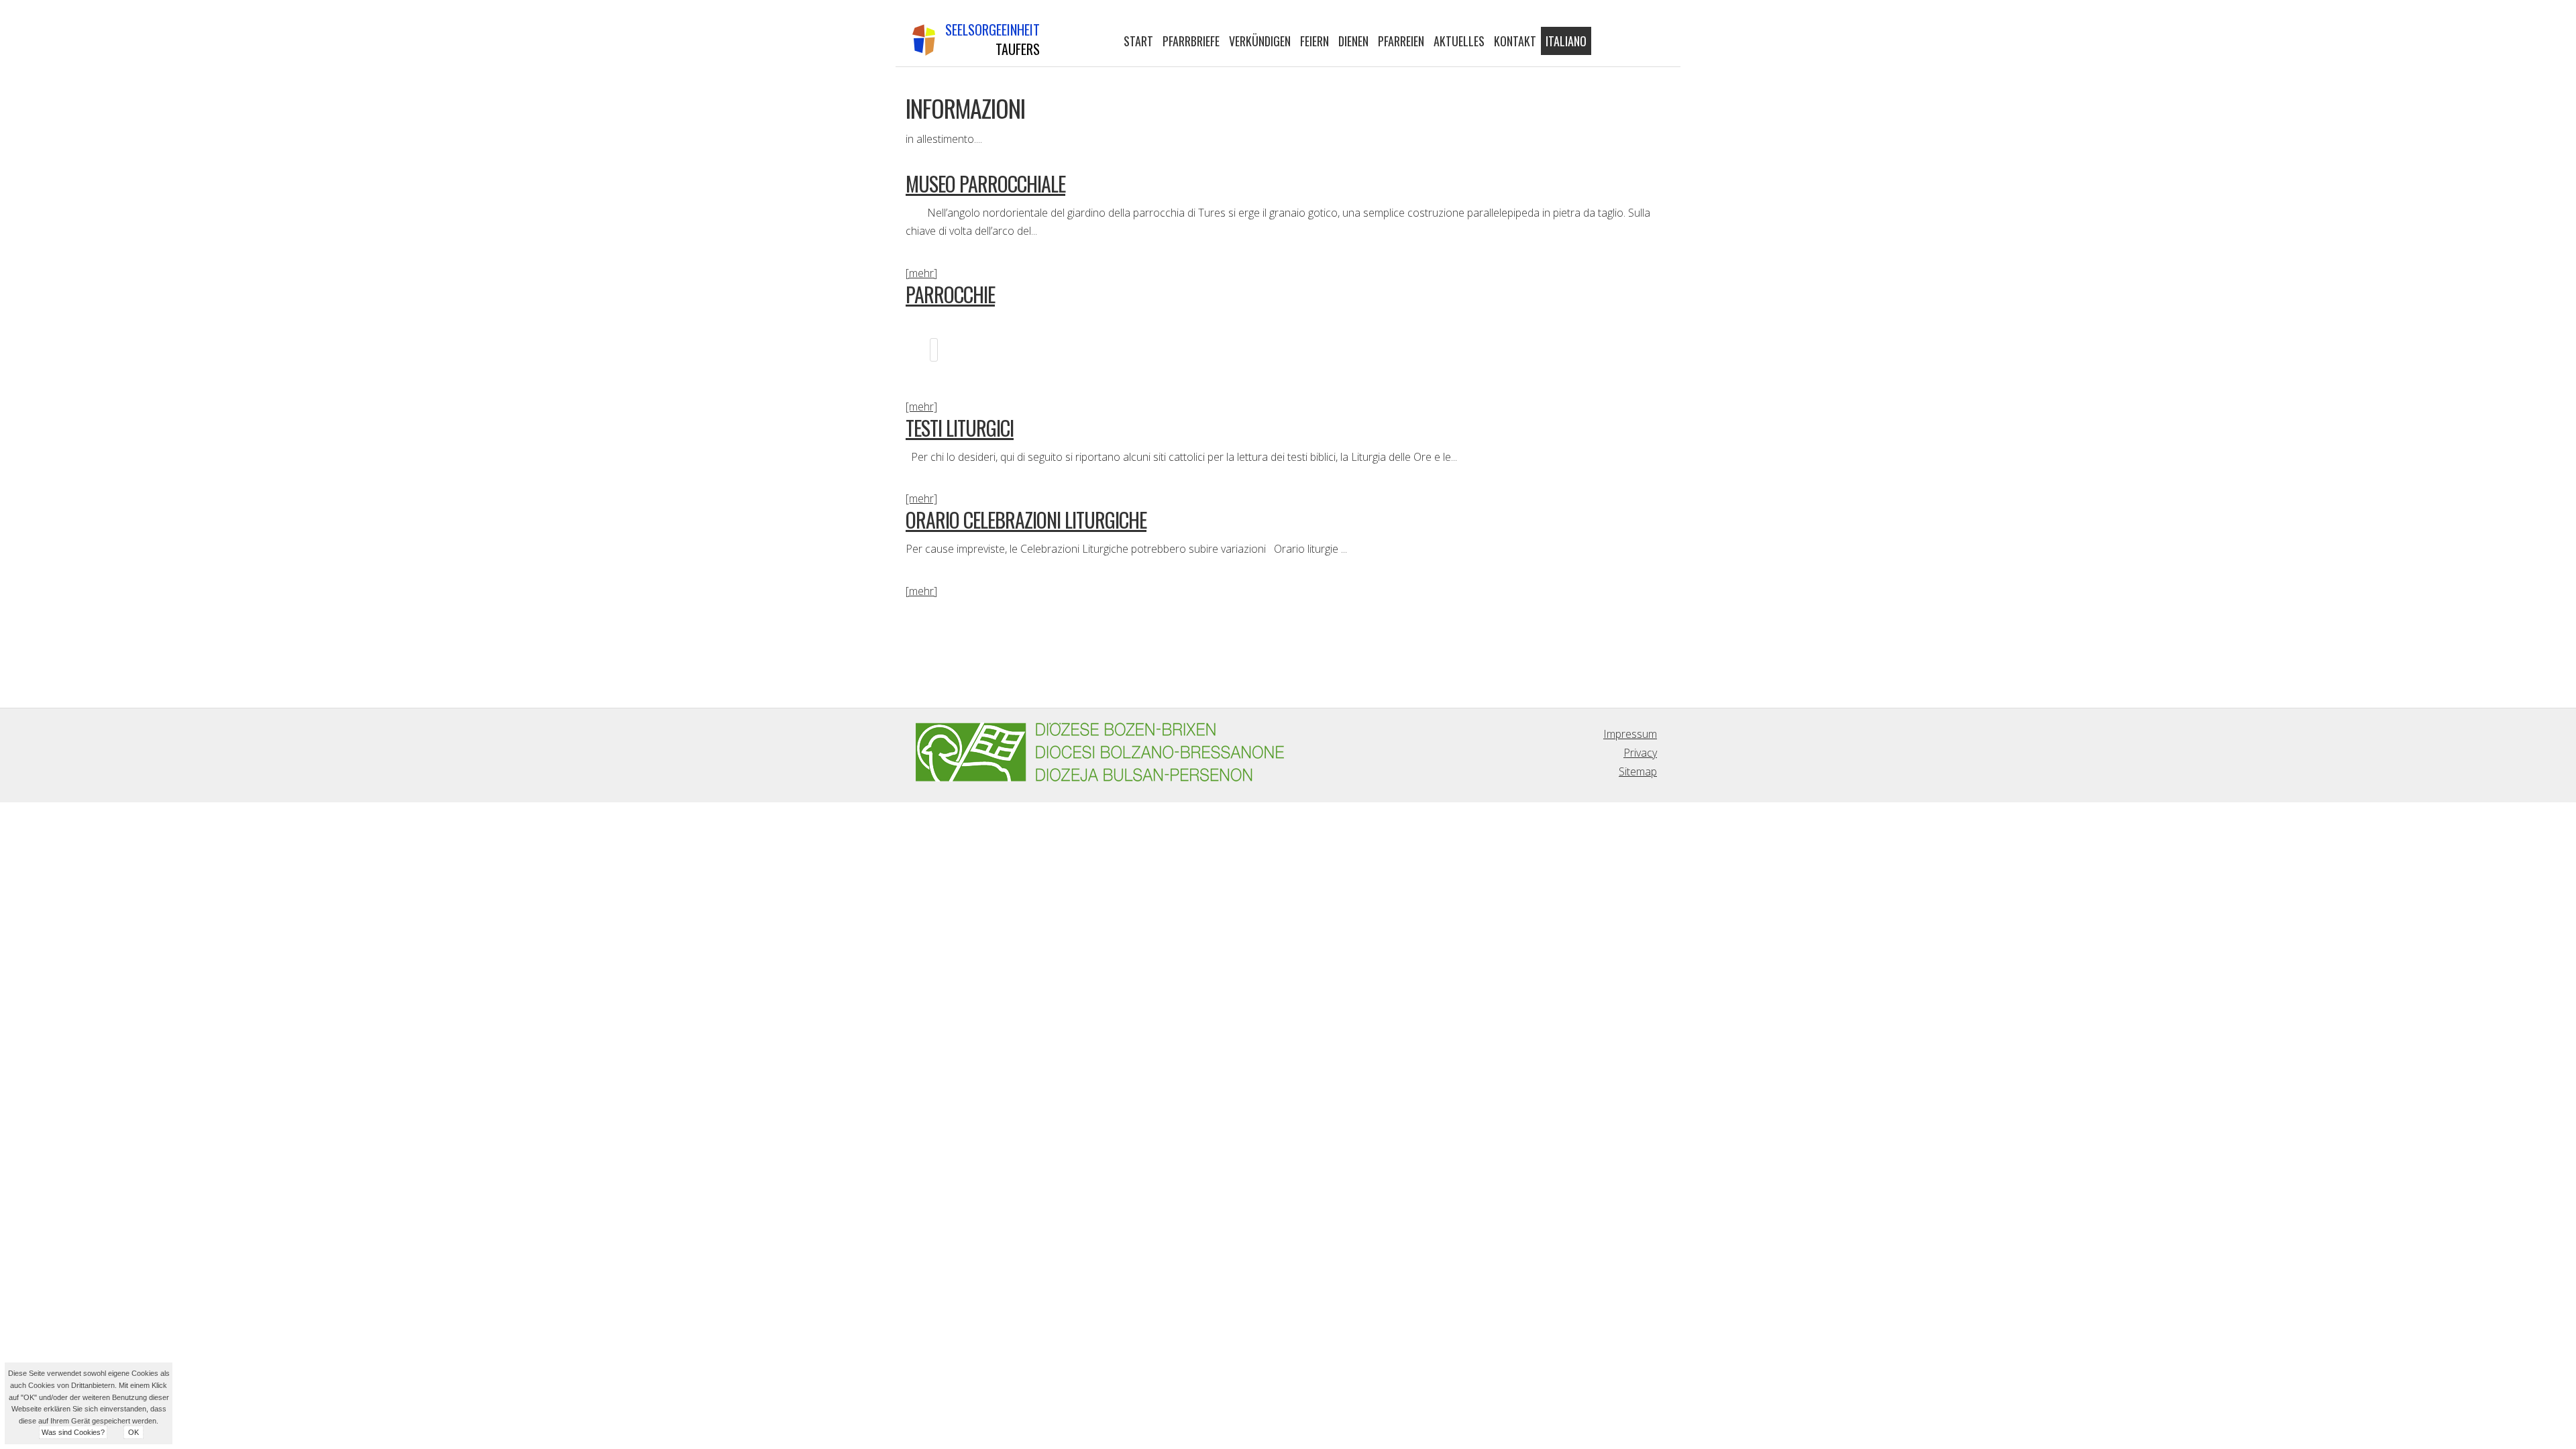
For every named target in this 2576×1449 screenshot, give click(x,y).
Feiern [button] (1314, 41)
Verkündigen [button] (1260, 41)
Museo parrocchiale (985, 183)
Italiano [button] (1566, 41)
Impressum (1630, 734)
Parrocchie (950, 294)
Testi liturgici (960, 428)
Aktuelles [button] (1459, 41)
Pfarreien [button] (1401, 41)
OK (133, 1432)
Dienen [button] (1353, 41)
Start (1138, 41)
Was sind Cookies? (73, 1432)
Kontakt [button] (1515, 41)
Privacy (1640, 753)
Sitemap (1638, 771)
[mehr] (921, 273)
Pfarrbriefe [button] (1191, 41)
